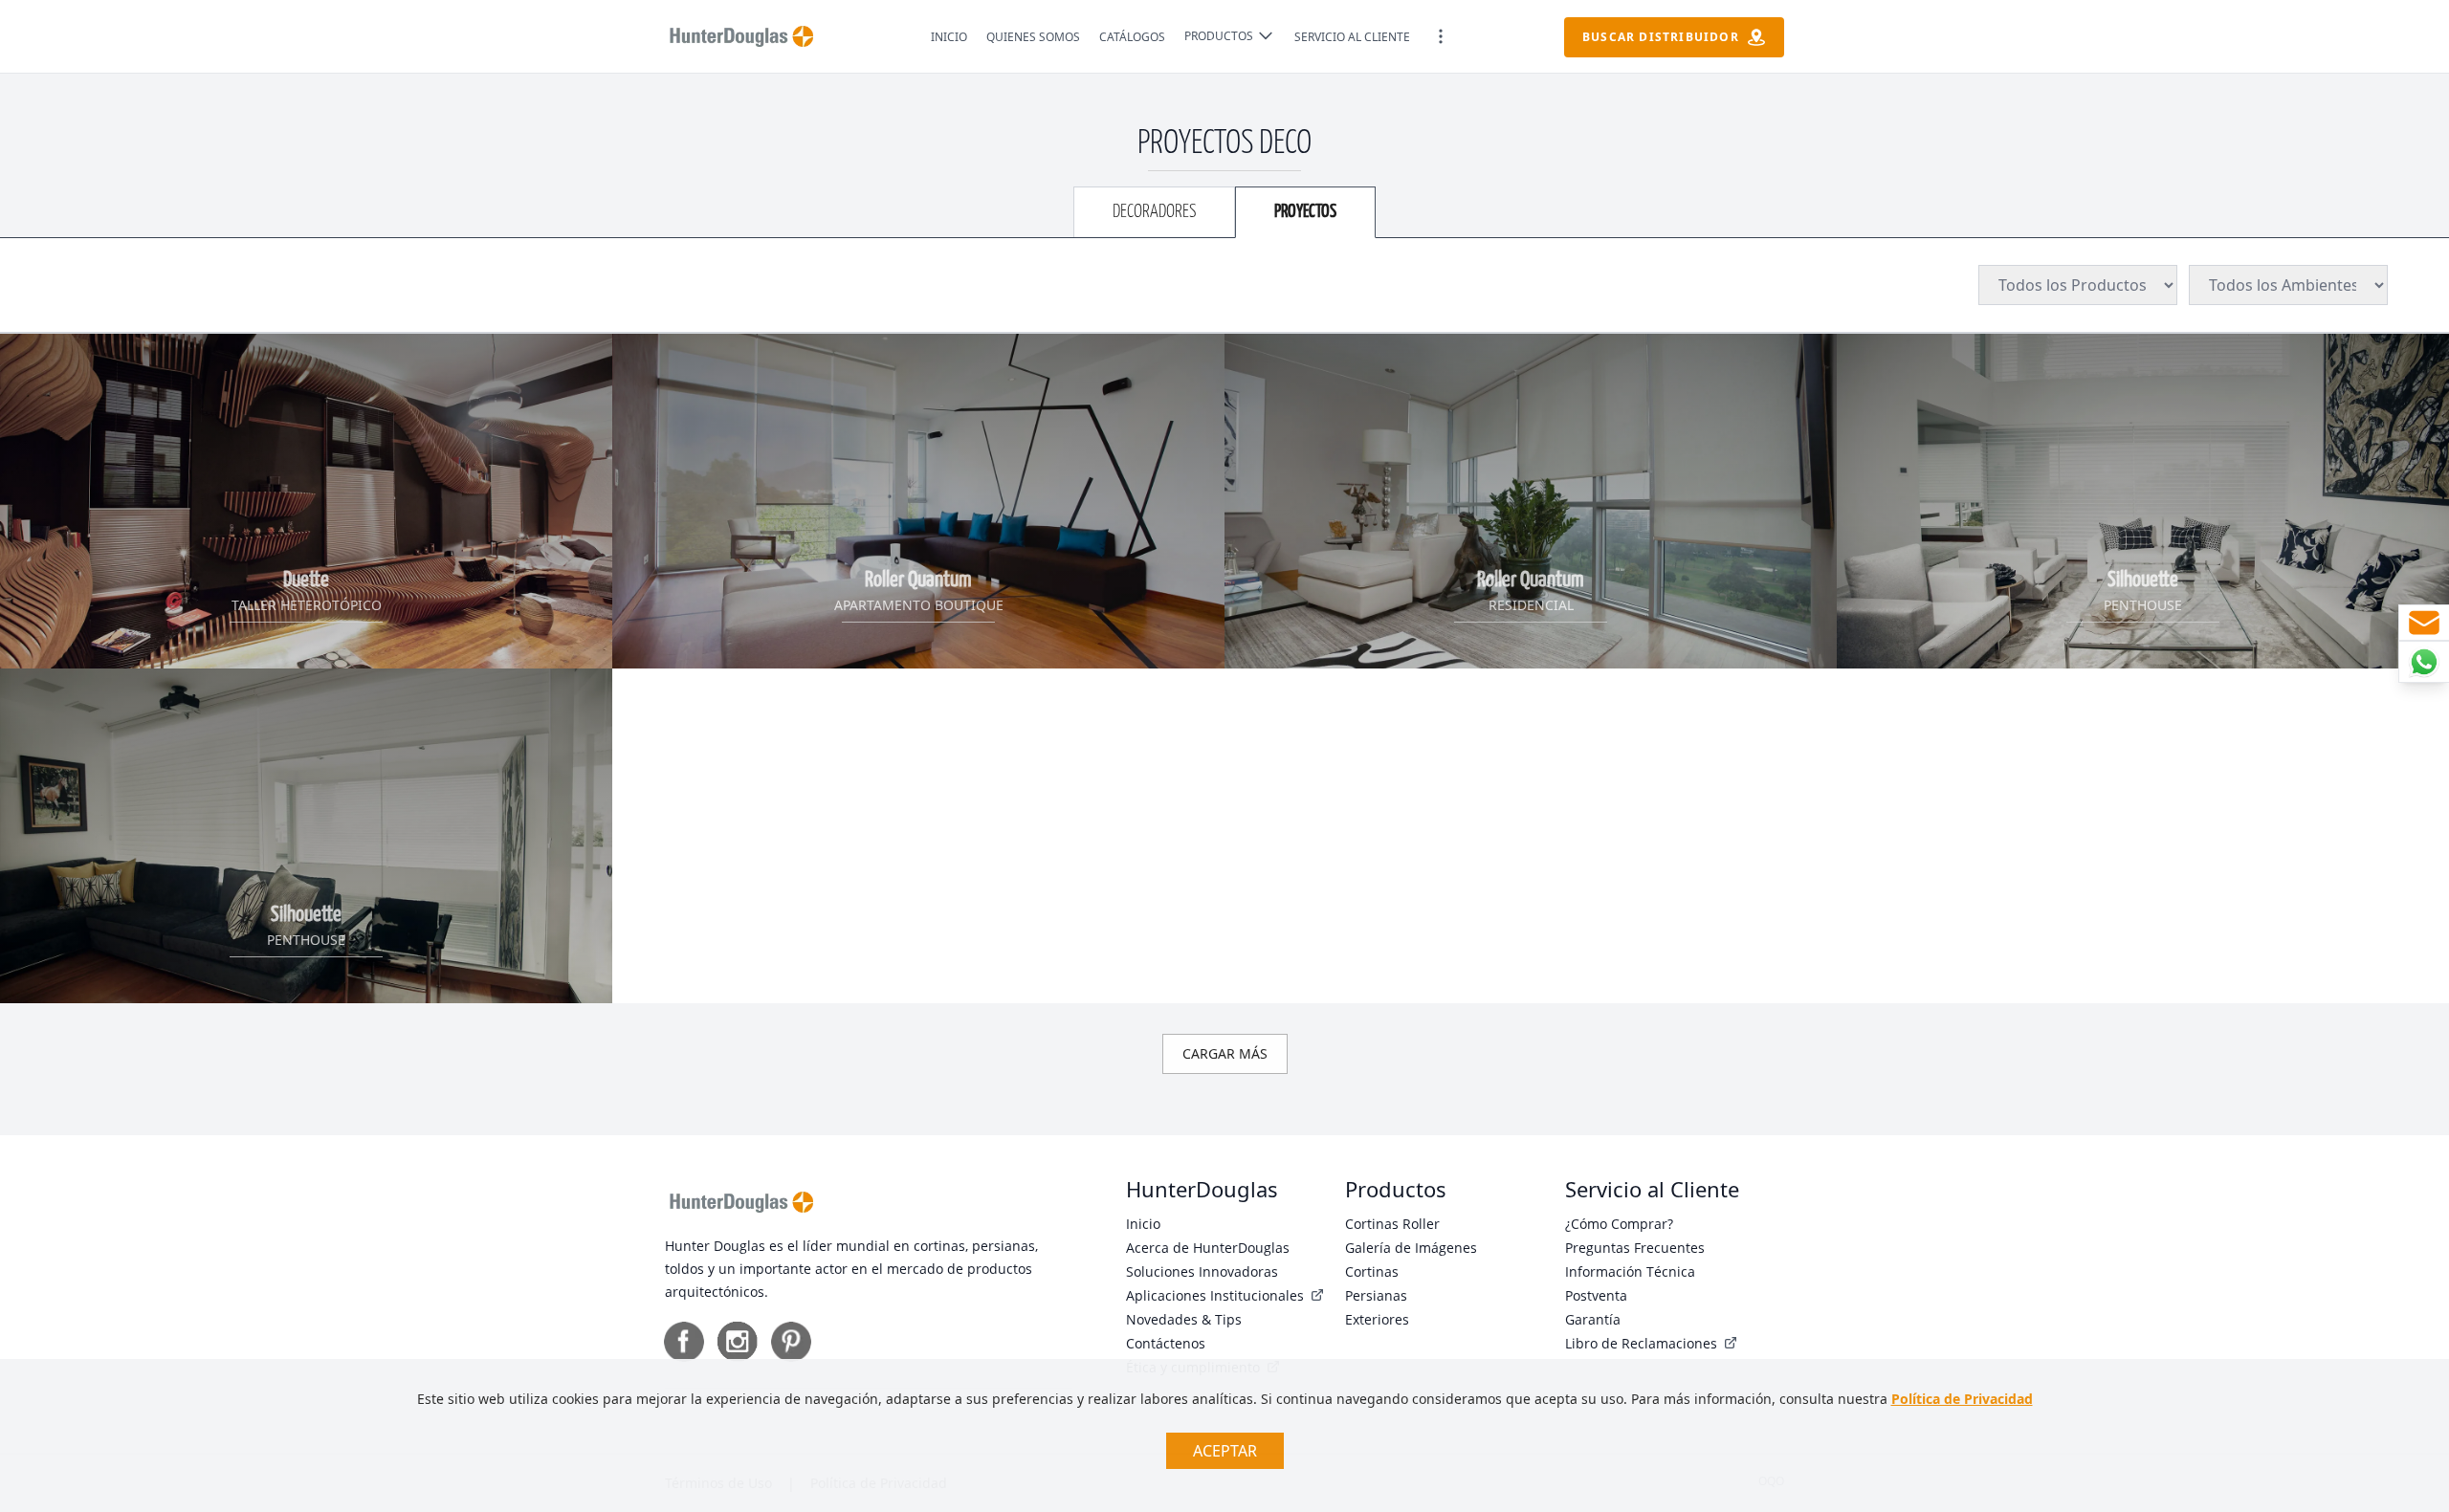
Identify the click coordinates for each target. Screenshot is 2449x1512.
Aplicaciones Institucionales (1217, 1295)
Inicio (1143, 1224)
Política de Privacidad (1962, 1399)
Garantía (1593, 1319)
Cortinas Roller (1392, 1224)
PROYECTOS (1305, 212)
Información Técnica (1630, 1271)
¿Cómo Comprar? (1619, 1224)
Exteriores (1377, 1319)
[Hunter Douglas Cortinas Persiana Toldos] (741, 36)
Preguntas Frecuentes (1635, 1248)
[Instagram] (738, 1342)
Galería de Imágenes (1411, 1248)
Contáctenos (1166, 1343)
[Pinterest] (791, 1342)
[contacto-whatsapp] (2424, 662)
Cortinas (1372, 1271)
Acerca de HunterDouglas (1208, 1248)
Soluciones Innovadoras (1202, 1271)
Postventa (1596, 1295)
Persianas (1376, 1295)
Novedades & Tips (1184, 1319)
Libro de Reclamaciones (1643, 1343)
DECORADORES (1154, 212)
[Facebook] (684, 1342)
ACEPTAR (1225, 1451)
